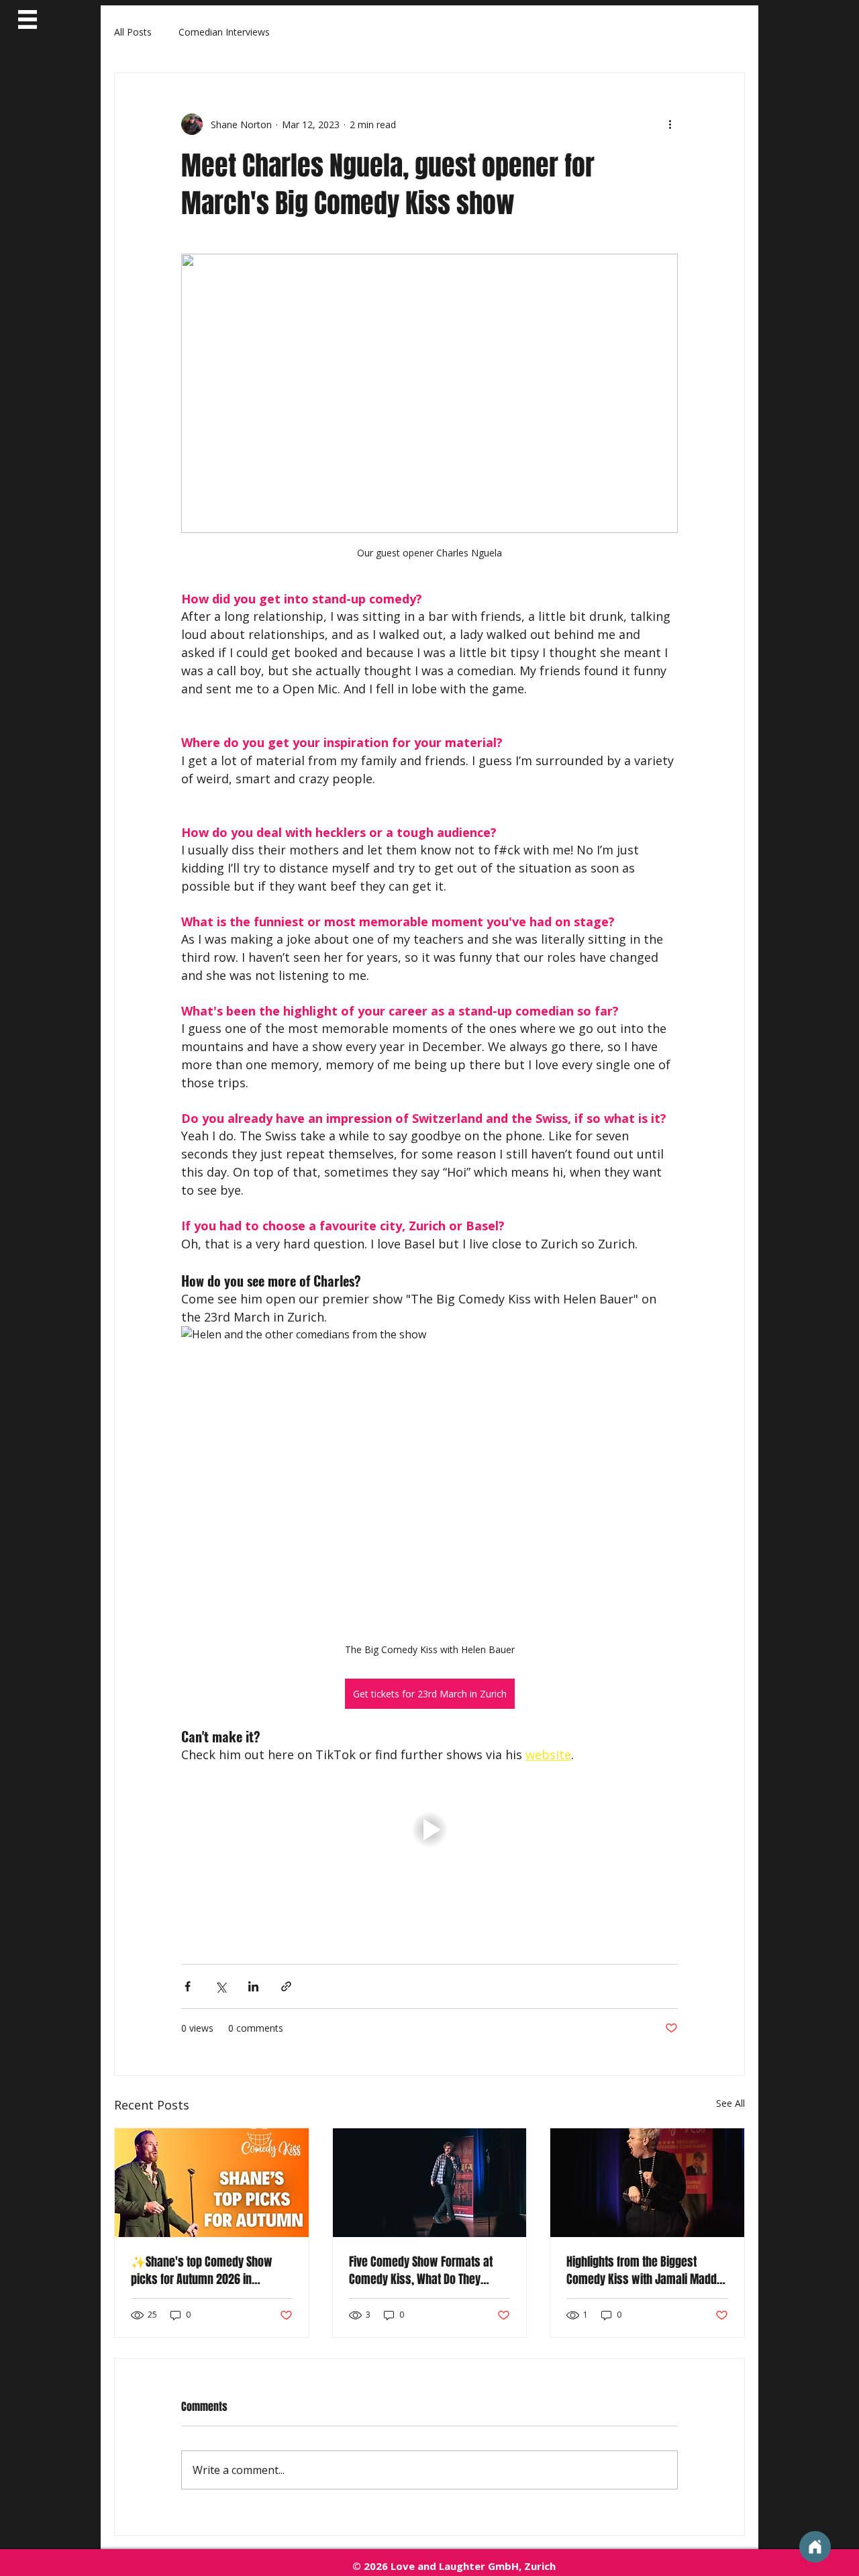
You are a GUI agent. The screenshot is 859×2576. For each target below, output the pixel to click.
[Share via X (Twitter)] (220, 1986)
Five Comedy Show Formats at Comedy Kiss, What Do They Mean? (421, 2271)
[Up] (815, 2547)
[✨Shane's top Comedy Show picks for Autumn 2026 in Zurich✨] (212, 2183)
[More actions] (670, 124)
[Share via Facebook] (188, 1986)
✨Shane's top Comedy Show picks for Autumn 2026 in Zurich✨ (202, 2271)
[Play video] (429, 1830)
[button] (28, 19)
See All (730, 2103)
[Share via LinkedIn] (253, 1986)
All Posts (133, 32)
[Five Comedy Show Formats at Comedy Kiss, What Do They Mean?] (430, 2183)
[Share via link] (286, 1986)
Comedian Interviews (224, 32)
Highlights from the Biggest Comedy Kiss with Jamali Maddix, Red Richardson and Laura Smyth (647, 2271)
